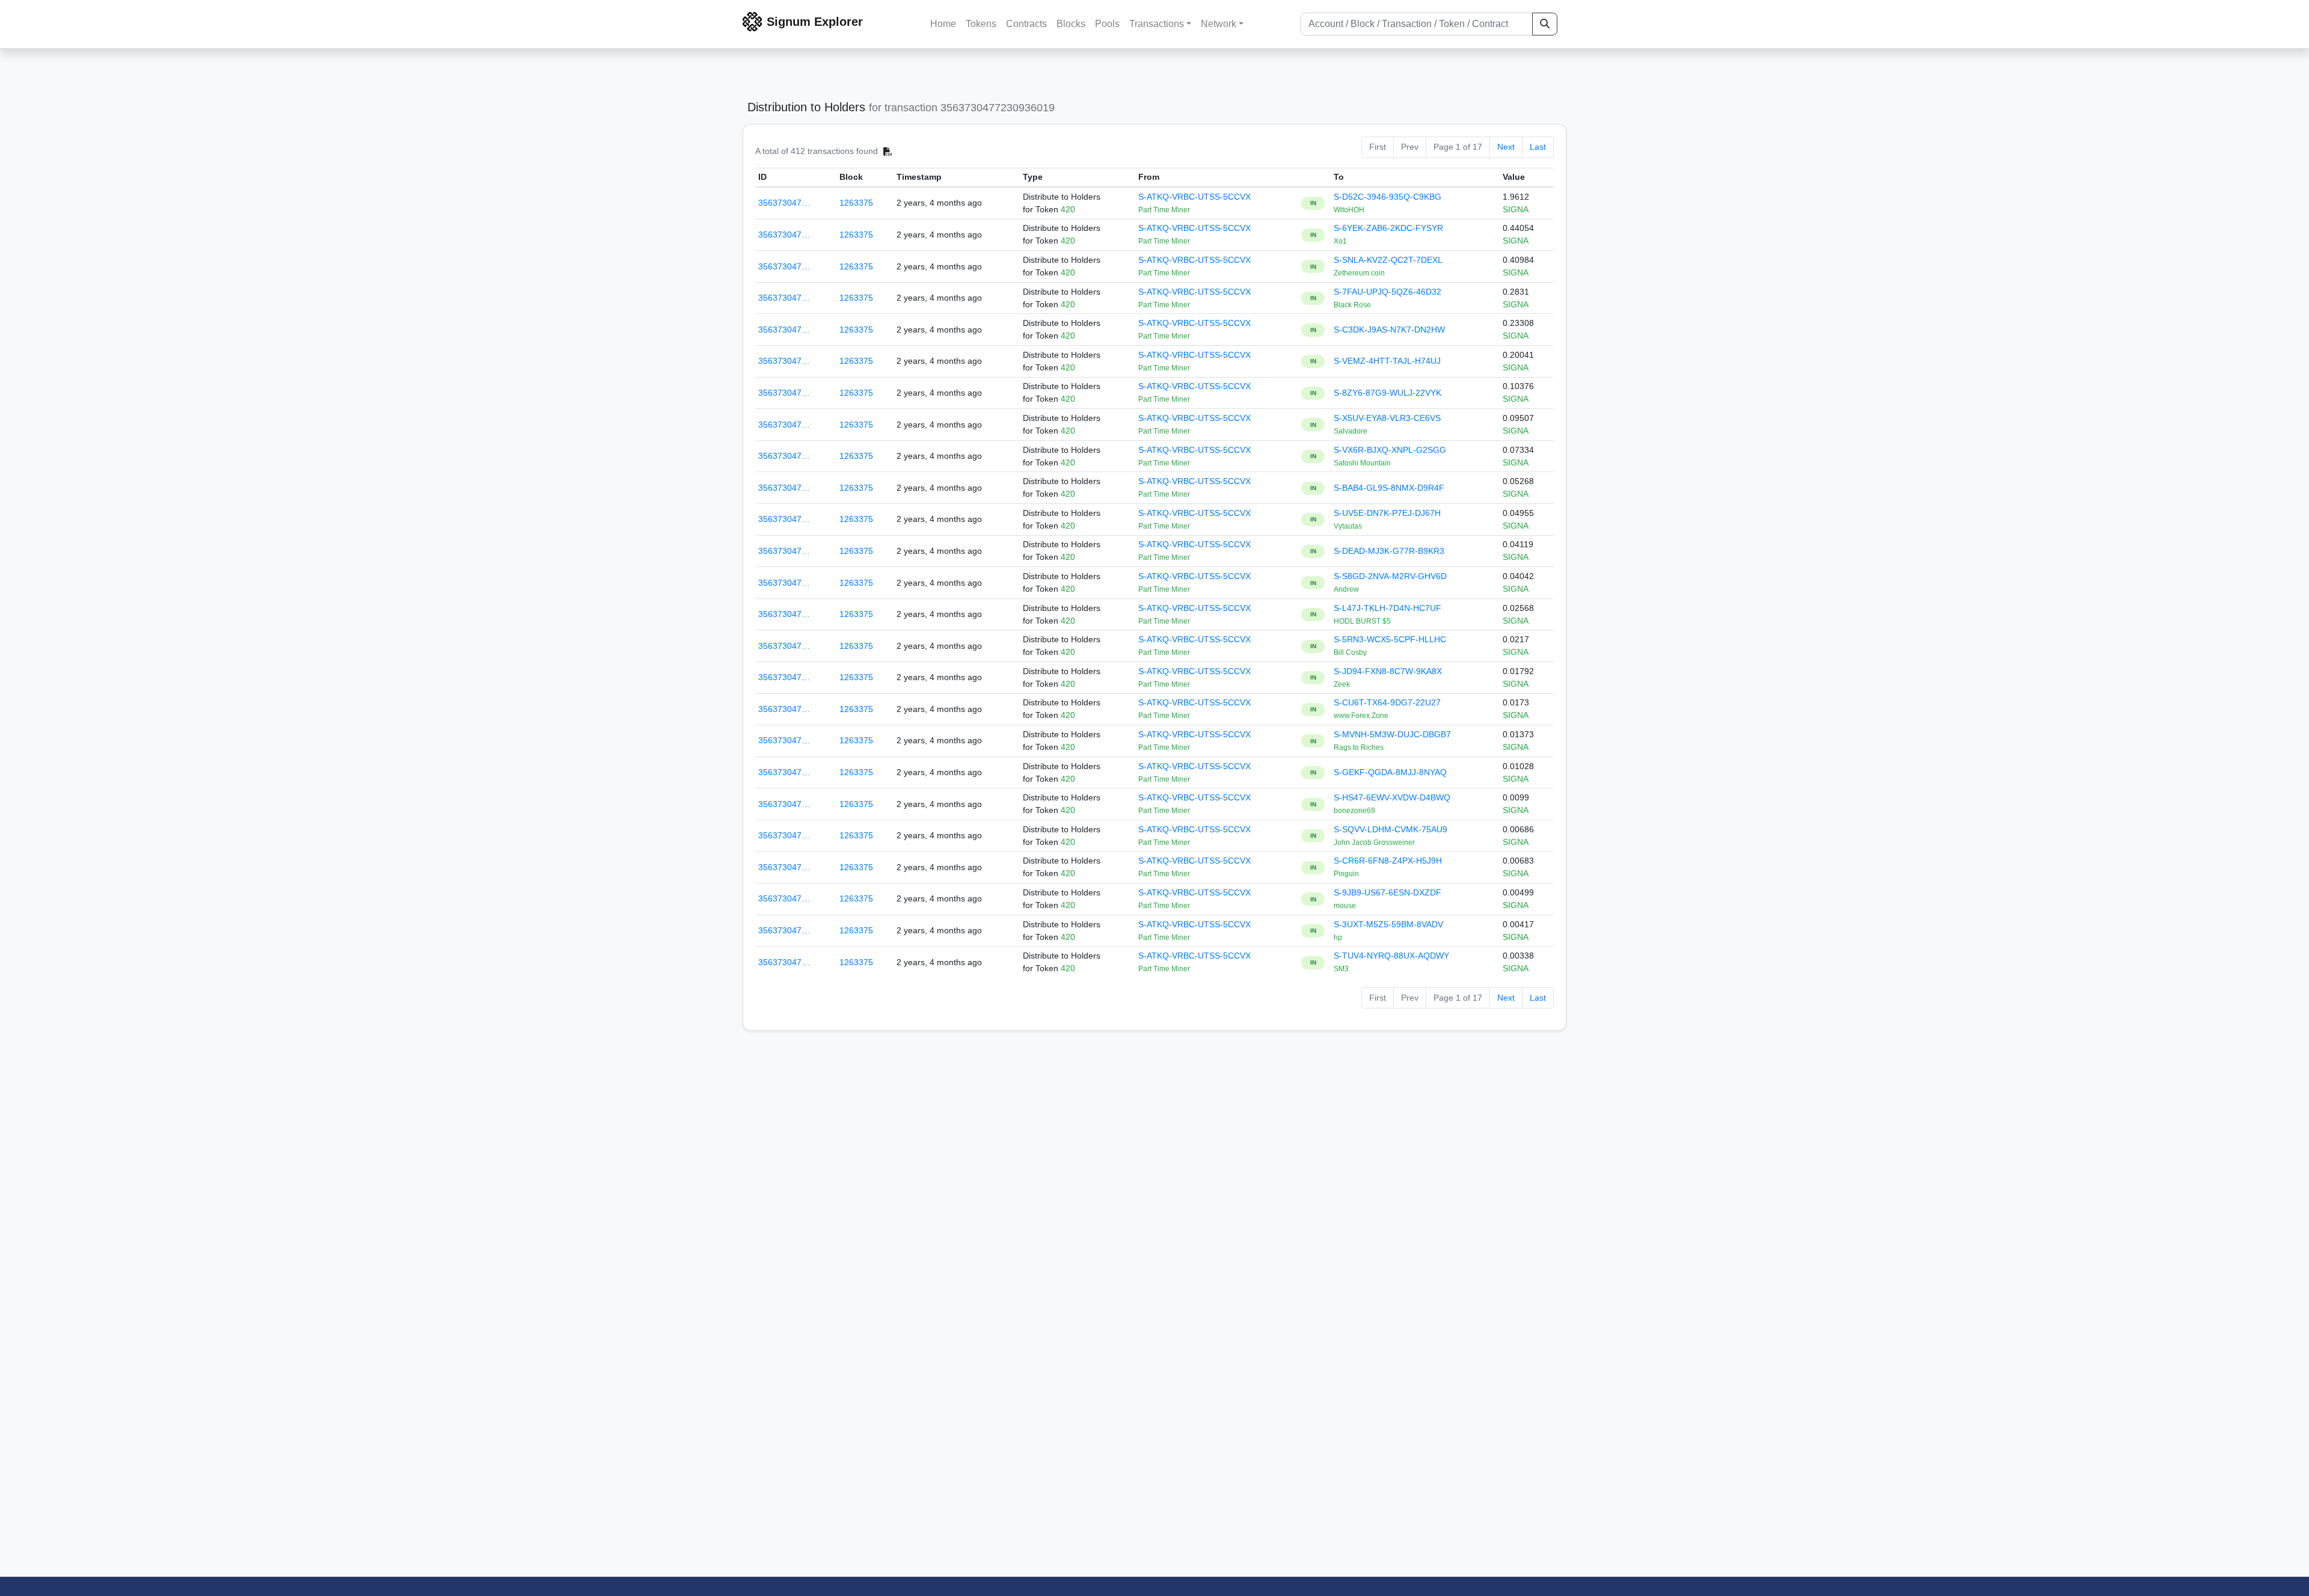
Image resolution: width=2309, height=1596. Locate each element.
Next (1506, 147)
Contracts (1026, 24)
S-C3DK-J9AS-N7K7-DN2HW (1389, 330)
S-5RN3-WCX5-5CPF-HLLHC (1390, 639)
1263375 (856, 203)
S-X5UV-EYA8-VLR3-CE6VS (1387, 418)
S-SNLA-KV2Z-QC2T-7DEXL (1388, 260)
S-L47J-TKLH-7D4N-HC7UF (1388, 608)
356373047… (784, 203)
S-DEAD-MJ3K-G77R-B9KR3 (1389, 551)
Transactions (1157, 24)
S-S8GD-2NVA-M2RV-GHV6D (1390, 576)
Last (1538, 147)
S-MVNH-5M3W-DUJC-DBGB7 (1392, 734)
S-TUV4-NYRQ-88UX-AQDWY (1391, 956)
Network (1219, 24)
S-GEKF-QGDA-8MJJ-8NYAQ (1390, 772)
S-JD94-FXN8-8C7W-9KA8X (1388, 671)
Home (943, 24)
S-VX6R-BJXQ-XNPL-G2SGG (1390, 450)
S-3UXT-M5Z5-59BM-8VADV (1388, 924)
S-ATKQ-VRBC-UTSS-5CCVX (1194, 197)
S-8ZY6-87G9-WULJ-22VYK (1388, 393)
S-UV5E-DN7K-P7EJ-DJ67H (1387, 513)
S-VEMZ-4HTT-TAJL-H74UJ (1387, 361)
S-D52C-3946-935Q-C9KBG (1388, 197)
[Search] (1545, 24)
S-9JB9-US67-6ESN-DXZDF (1388, 892)
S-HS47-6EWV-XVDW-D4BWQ (1392, 797)
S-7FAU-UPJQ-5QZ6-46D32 (1388, 292)
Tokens (981, 24)
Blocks (1071, 24)
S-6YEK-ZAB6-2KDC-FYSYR (1388, 228)
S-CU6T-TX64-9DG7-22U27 (1387, 702)
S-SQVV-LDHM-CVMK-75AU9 (1391, 829)
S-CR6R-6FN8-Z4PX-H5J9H (1388, 861)
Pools (1107, 24)
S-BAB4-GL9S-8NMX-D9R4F (1389, 488)
